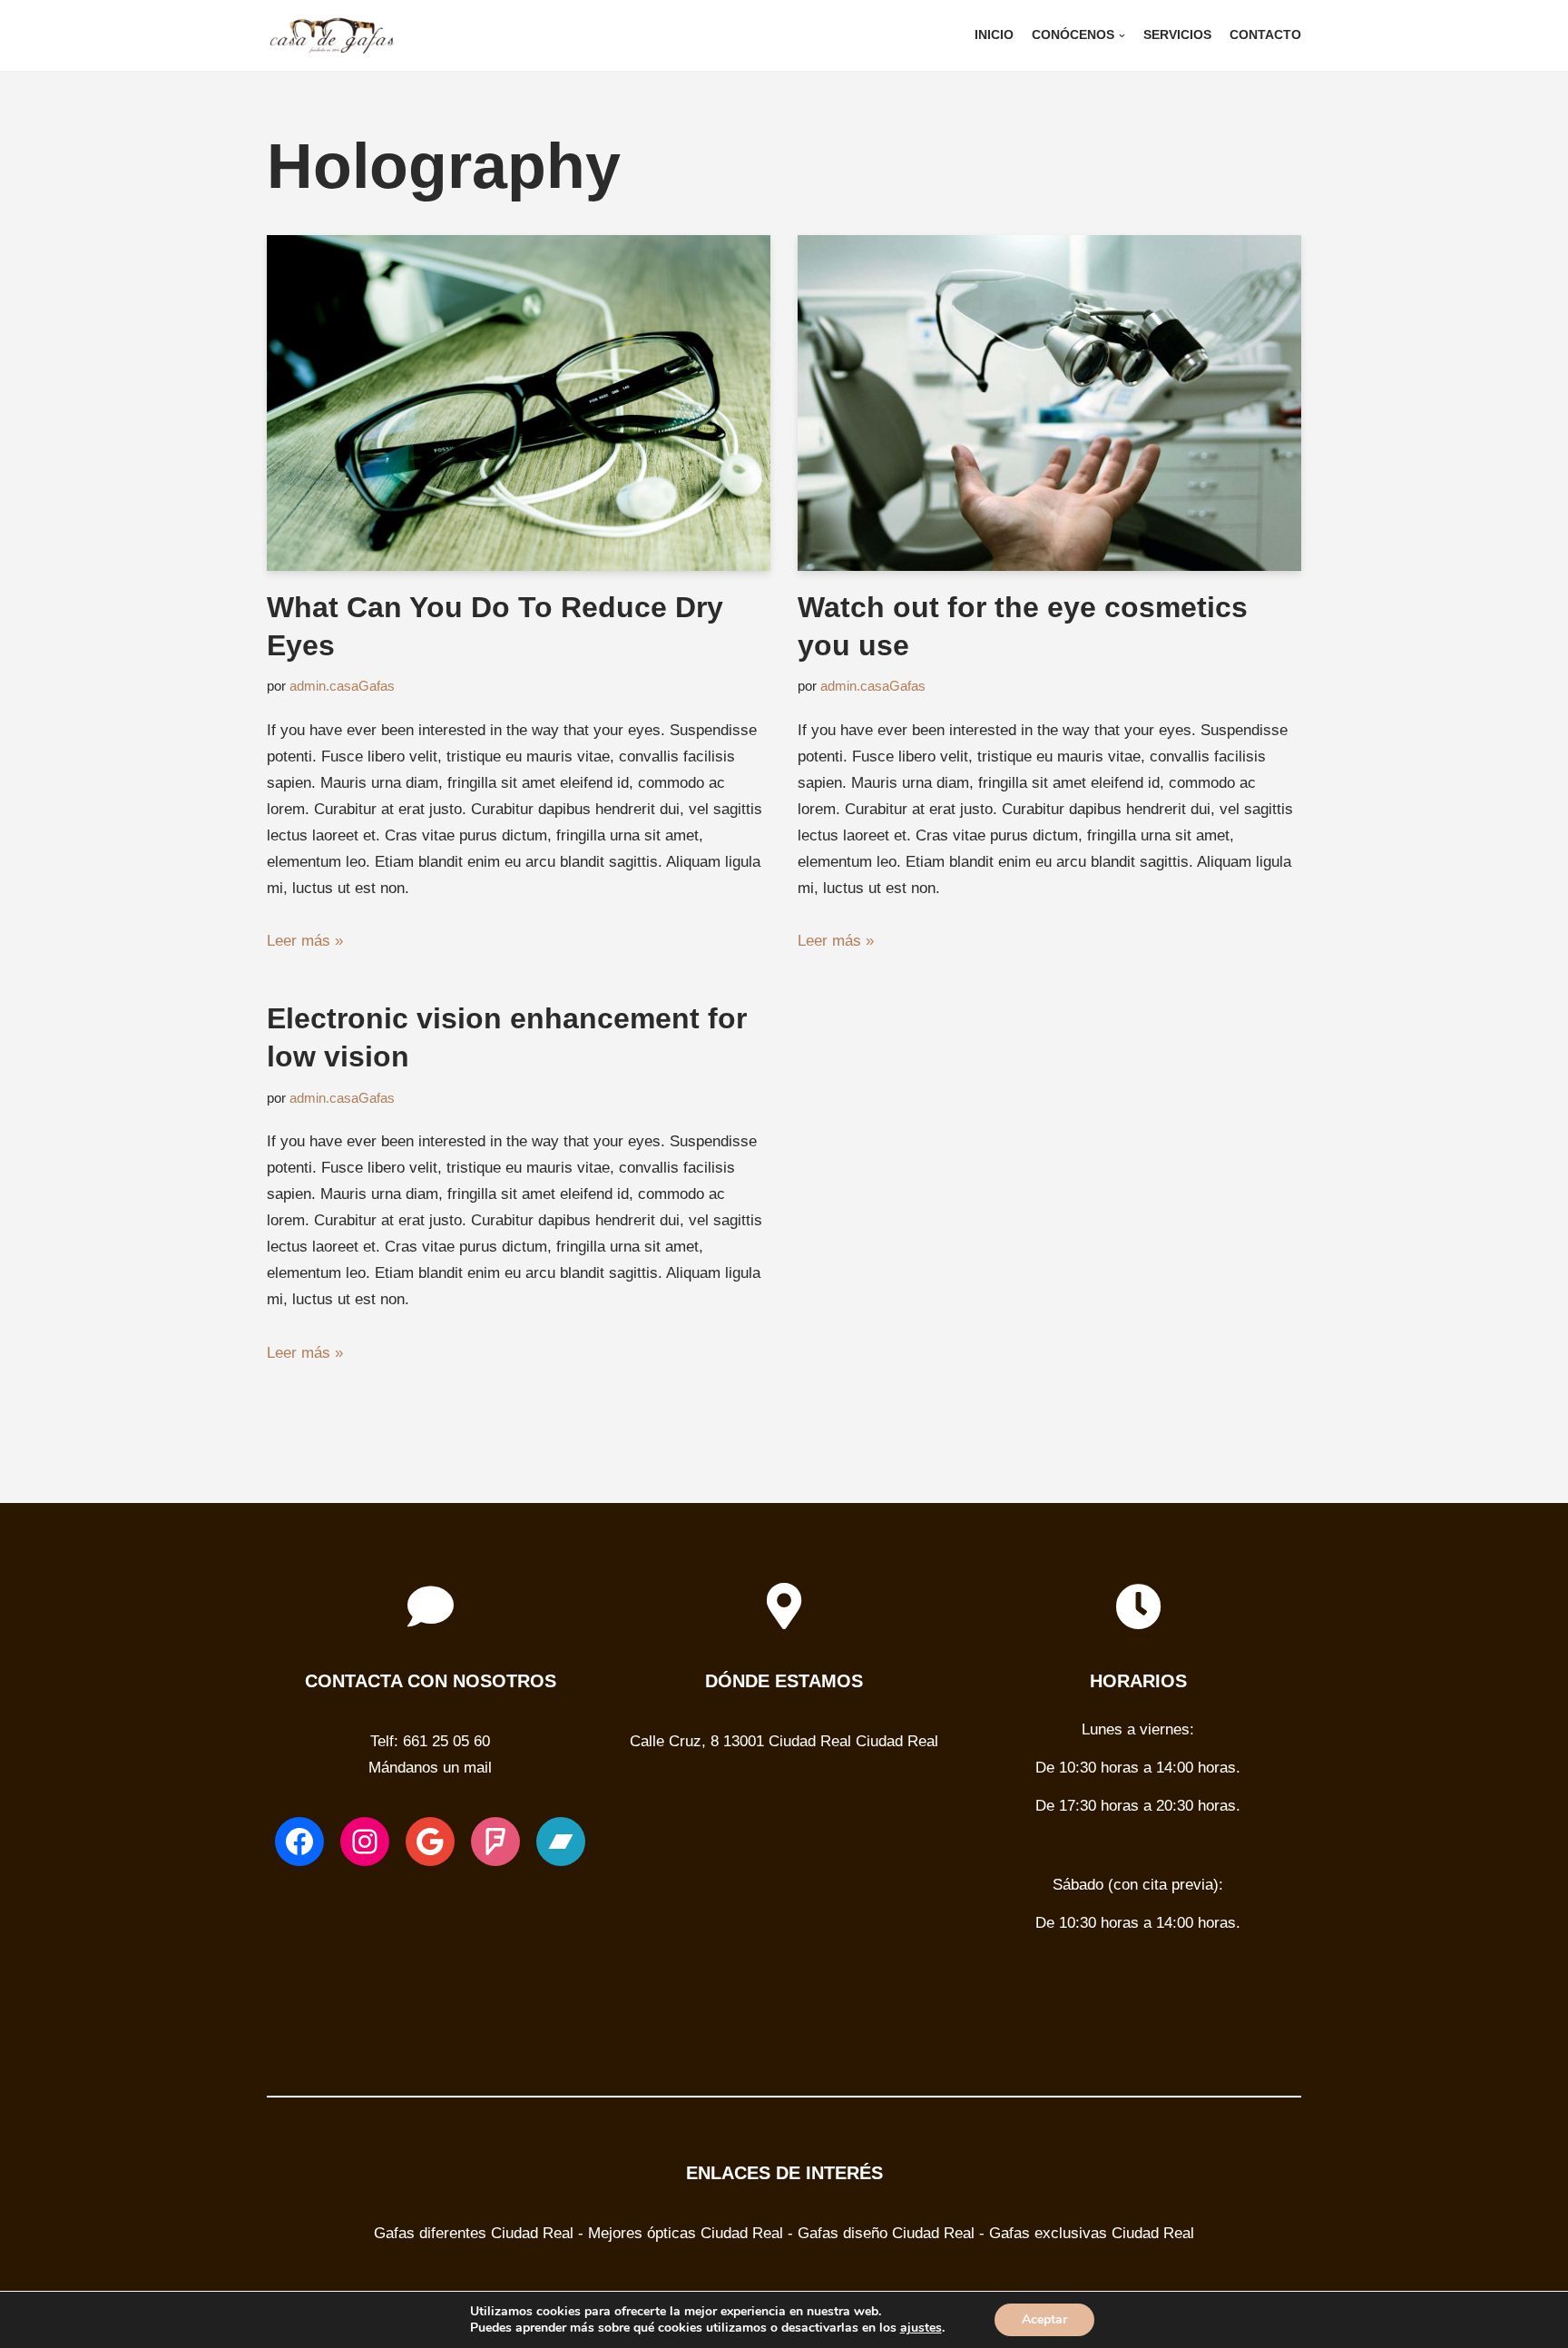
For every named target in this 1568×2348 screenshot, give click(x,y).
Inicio (994, 35)
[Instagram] (365, 1842)
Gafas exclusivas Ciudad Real (1092, 2233)
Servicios (1177, 35)
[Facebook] (299, 1842)
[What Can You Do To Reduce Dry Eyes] (519, 403)
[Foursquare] (495, 1842)
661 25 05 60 (446, 1741)
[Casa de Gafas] (335, 35)
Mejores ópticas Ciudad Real (686, 2233)
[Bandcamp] (561, 1842)
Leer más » (305, 941)
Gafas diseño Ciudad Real (886, 2233)
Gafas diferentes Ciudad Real (474, 2233)
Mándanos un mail (430, 1768)
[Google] (430, 1842)
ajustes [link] (921, 2328)
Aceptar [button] (1044, 2319)
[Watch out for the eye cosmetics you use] (1049, 403)
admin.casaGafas (342, 686)
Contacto (1265, 35)
